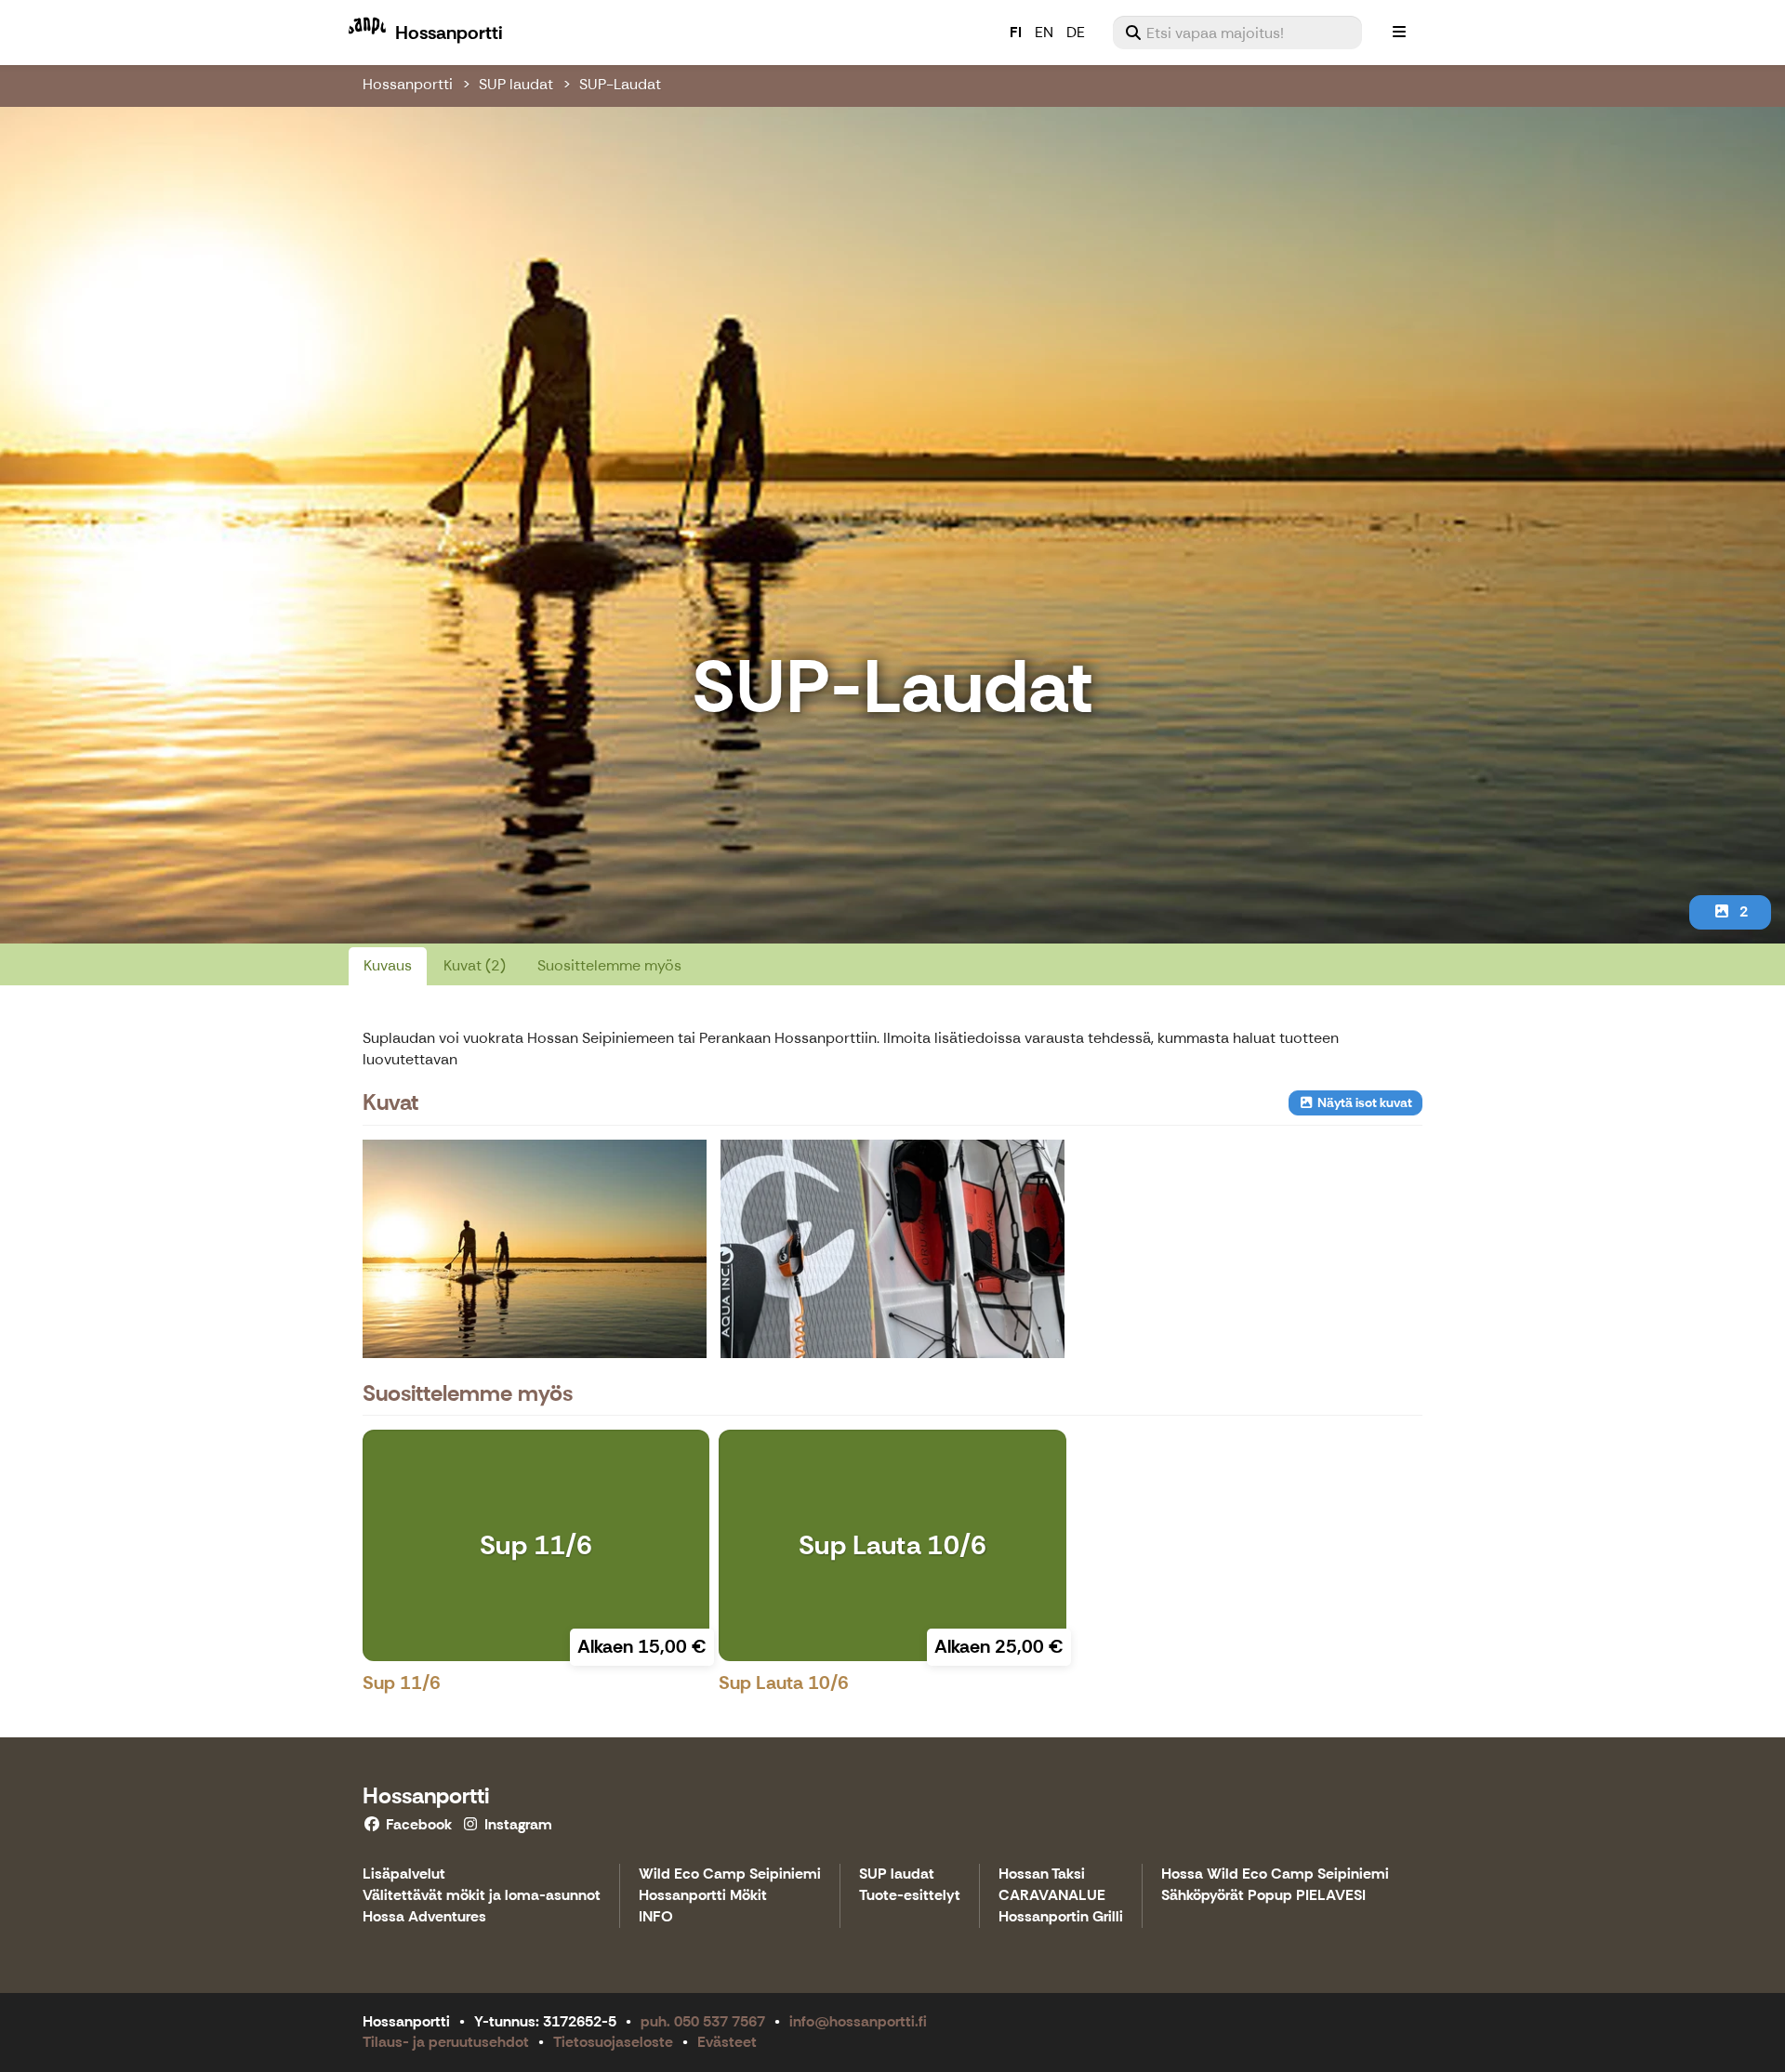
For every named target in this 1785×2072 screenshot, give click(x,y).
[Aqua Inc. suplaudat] (892, 1248)
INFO (656, 1917)
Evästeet (727, 2042)
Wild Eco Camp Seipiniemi (730, 1874)
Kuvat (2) (475, 965)
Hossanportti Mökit (703, 1896)
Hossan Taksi (1042, 1874)
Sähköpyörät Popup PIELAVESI (1263, 1896)
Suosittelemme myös (609, 965)
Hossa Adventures (424, 1917)
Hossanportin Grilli (1061, 1917)
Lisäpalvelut (404, 1874)
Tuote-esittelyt (910, 1896)
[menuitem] (1237, 33)
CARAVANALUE (1052, 1896)
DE (1076, 32)
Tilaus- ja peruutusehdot (446, 2042)
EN (1044, 32)
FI (1016, 32)
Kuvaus (388, 965)
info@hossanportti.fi (858, 2021)
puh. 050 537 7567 (703, 2021)
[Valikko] (1399, 33)
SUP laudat (516, 84)
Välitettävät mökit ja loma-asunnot (482, 1896)
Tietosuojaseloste (613, 2042)
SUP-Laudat (620, 84)
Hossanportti (408, 84)
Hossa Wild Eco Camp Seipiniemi (1275, 1874)
